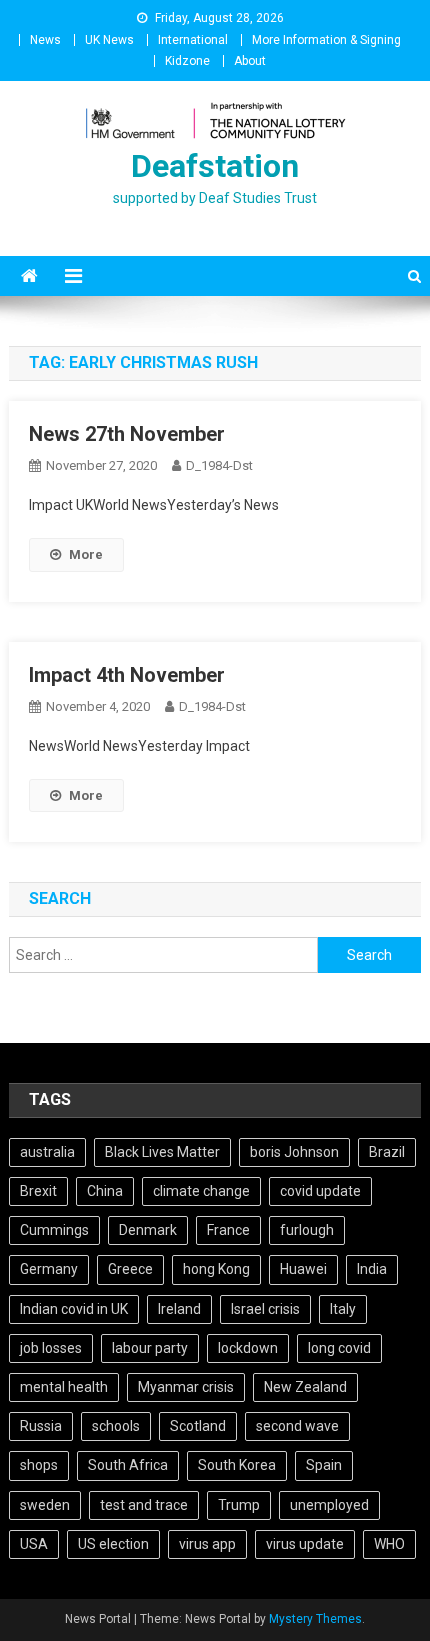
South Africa (128, 1465)
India (372, 1269)
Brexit (38, 1191)
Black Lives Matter (162, 1152)
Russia (41, 1426)
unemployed (329, 1505)
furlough (307, 1230)
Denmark (148, 1230)
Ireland (179, 1309)
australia (47, 1152)
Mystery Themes (315, 1619)
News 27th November (127, 434)
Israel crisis (265, 1309)
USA (34, 1544)
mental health (64, 1387)
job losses (51, 1348)
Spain (324, 1465)
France (228, 1230)
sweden (45, 1505)
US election (113, 1544)
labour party (150, 1348)
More (86, 554)
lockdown (248, 1348)
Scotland (198, 1426)
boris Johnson (294, 1152)
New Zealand (305, 1387)
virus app (207, 1544)
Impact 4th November (127, 675)
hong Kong (216, 1269)
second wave (297, 1426)
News (45, 40)
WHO (389, 1544)
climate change (201, 1191)
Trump (239, 1505)
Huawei (303, 1269)
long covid (339, 1348)
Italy (343, 1309)
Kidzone (187, 61)
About (250, 61)
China (105, 1191)
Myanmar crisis (186, 1387)
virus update (305, 1544)
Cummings (54, 1230)
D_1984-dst (219, 465)
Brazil (387, 1152)
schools (116, 1426)
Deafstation (215, 166)
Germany (49, 1269)
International (193, 40)
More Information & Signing (326, 40)
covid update (320, 1191)
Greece (130, 1269)
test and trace (144, 1505)
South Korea (237, 1465)
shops (39, 1465)
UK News (109, 40)
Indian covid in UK (74, 1309)
